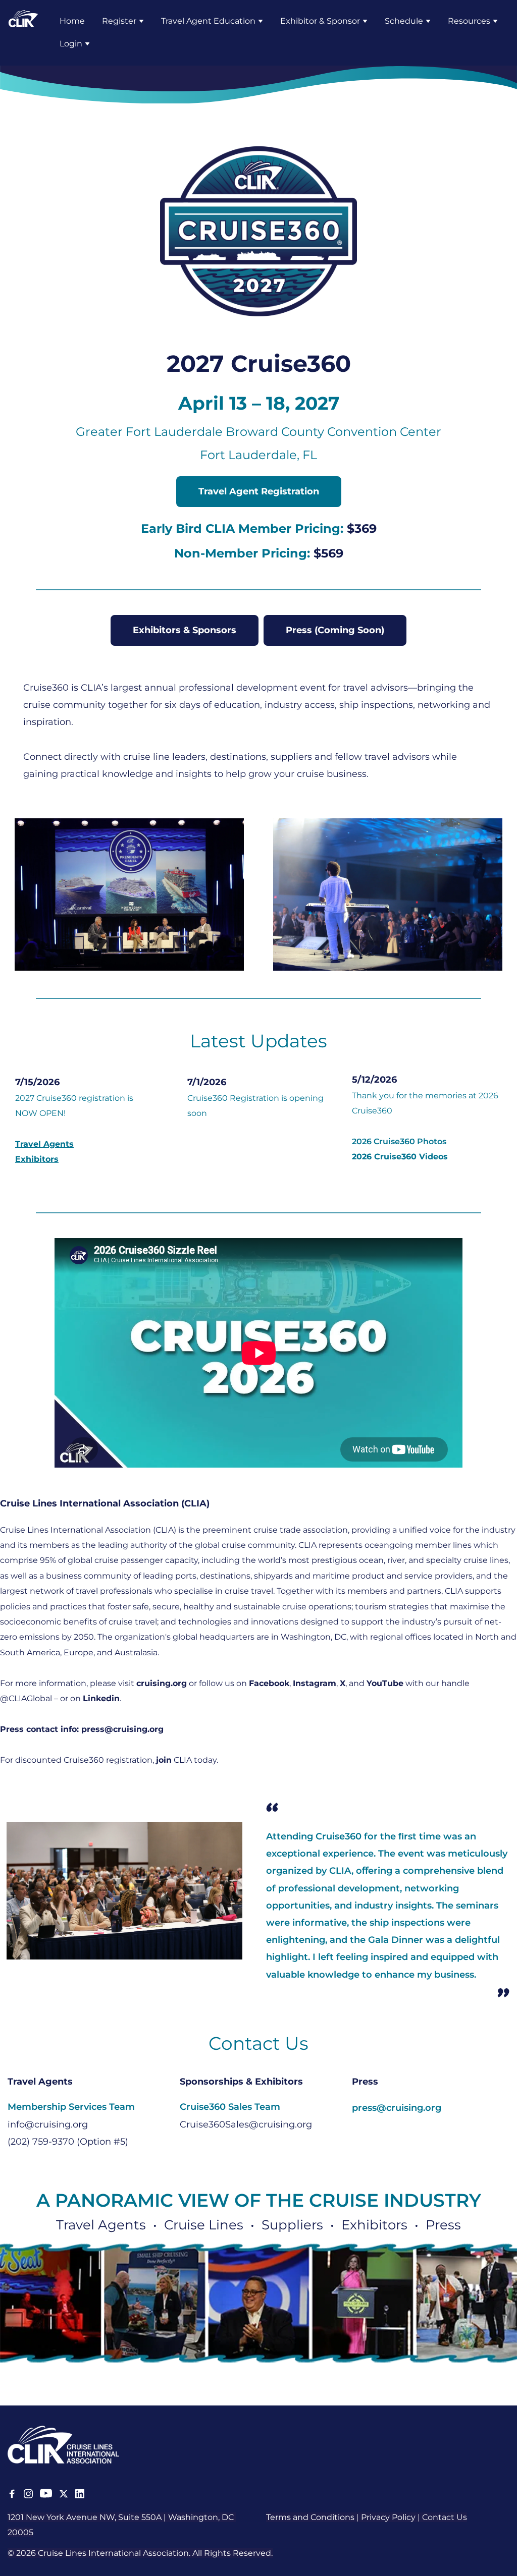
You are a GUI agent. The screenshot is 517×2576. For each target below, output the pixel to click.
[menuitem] (72, 21)
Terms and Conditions (310, 2517)
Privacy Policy (388, 2517)
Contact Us (445, 2517)
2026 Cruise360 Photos (399, 1141)
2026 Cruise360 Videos (400, 1157)
